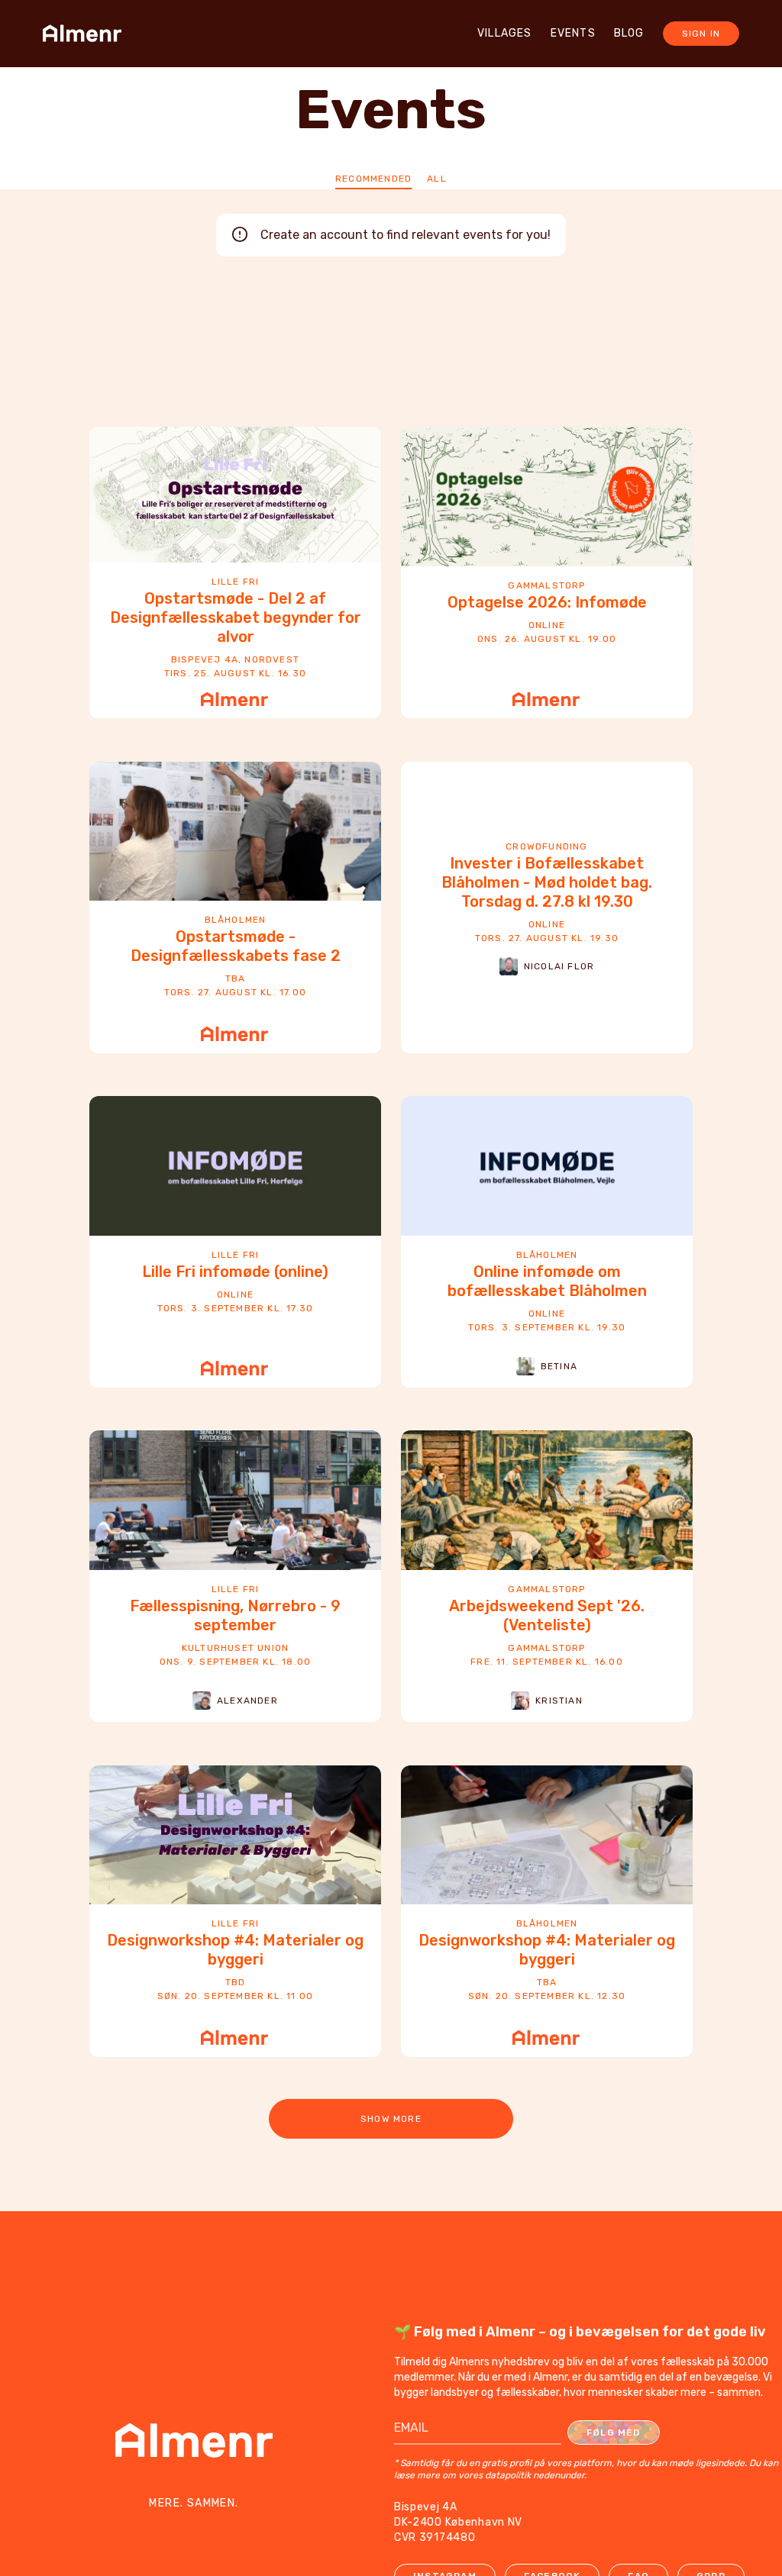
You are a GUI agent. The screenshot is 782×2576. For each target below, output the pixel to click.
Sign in (701, 34)
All (437, 179)
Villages (505, 33)
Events (573, 33)
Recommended (373, 179)
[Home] (87, 34)
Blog (629, 33)
